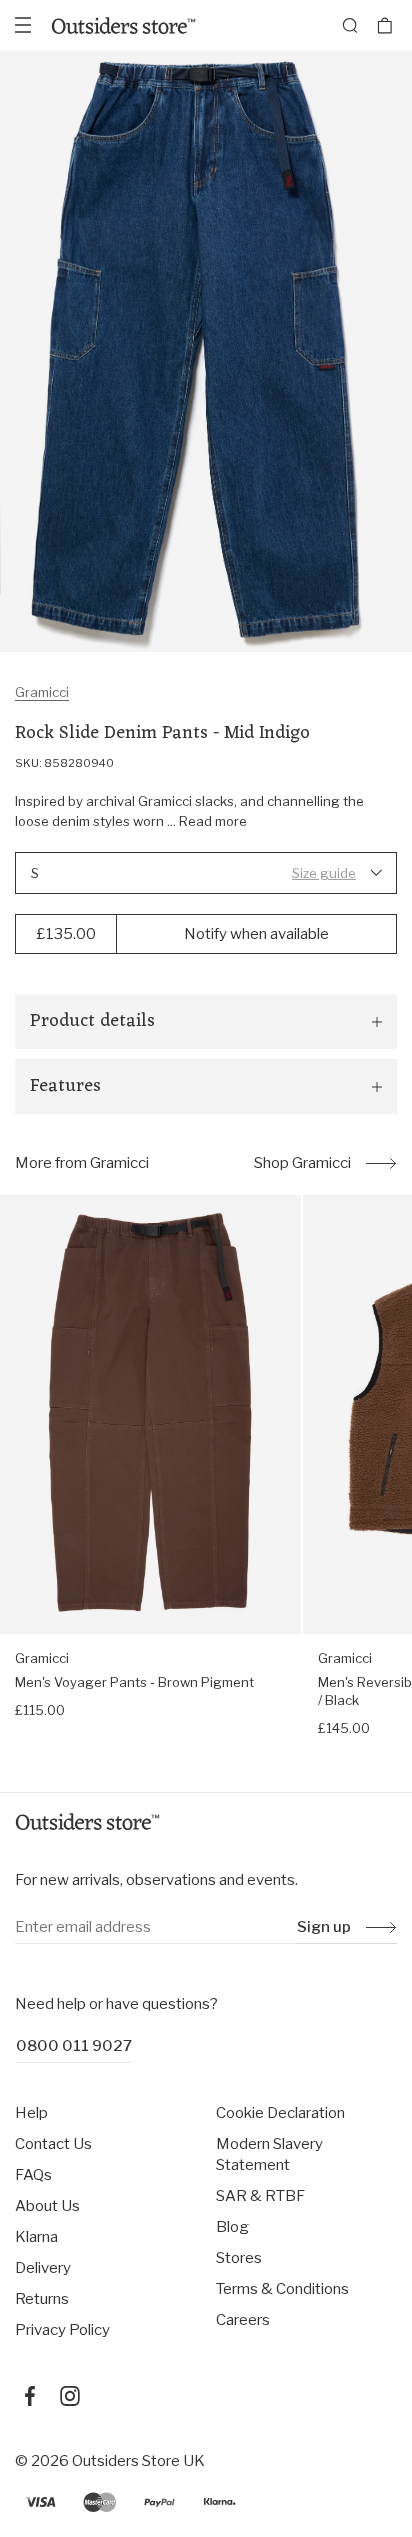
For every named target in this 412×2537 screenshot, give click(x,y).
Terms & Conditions (282, 2289)
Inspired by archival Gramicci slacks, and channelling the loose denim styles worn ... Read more (189, 811)
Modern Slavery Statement (269, 2154)
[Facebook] (30, 2396)
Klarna (36, 2237)
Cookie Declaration (280, 2113)
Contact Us (53, 2144)
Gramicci (42, 692)
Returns (42, 2299)
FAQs (33, 2175)
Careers (243, 2320)
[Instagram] (70, 2396)
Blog (232, 2227)
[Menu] (23, 25)
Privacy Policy (62, 2330)
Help (31, 2113)
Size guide (324, 873)
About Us (47, 2206)
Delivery (43, 2268)
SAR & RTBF (260, 2196)
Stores (239, 2258)
